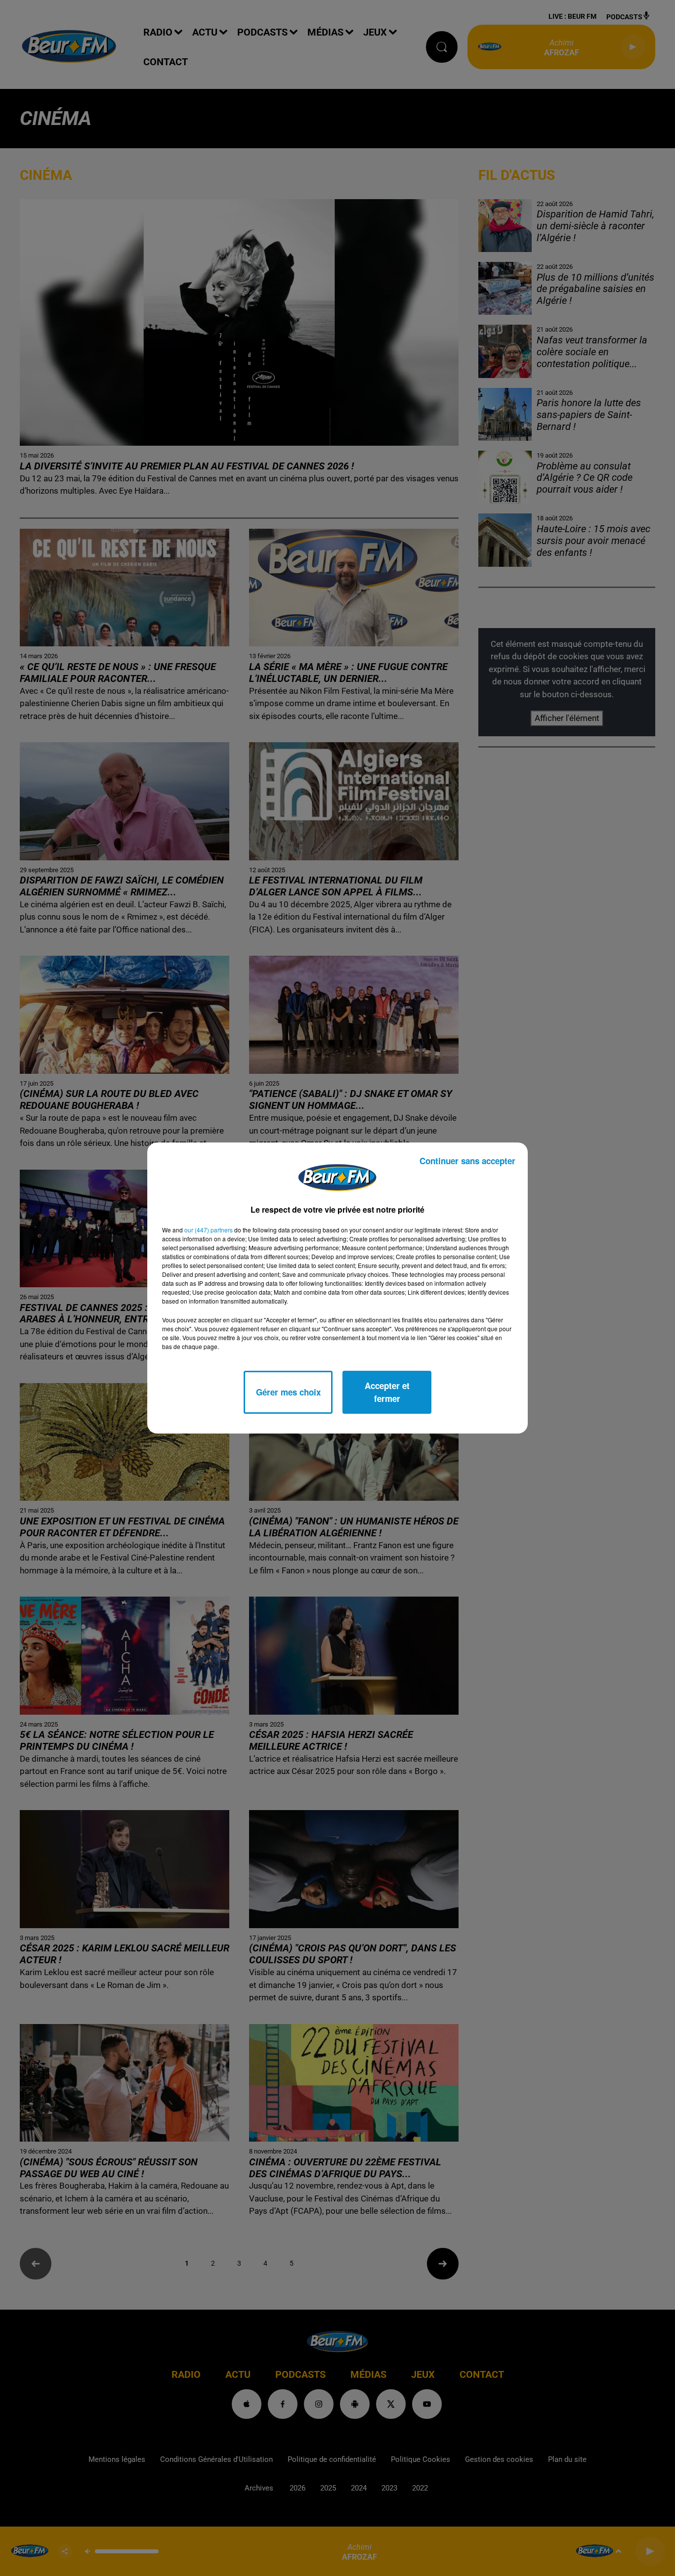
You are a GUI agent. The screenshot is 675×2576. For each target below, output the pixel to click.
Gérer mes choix (288, 1392)
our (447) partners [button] (209, 1230)
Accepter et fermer (387, 1392)
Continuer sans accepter (467, 1161)
